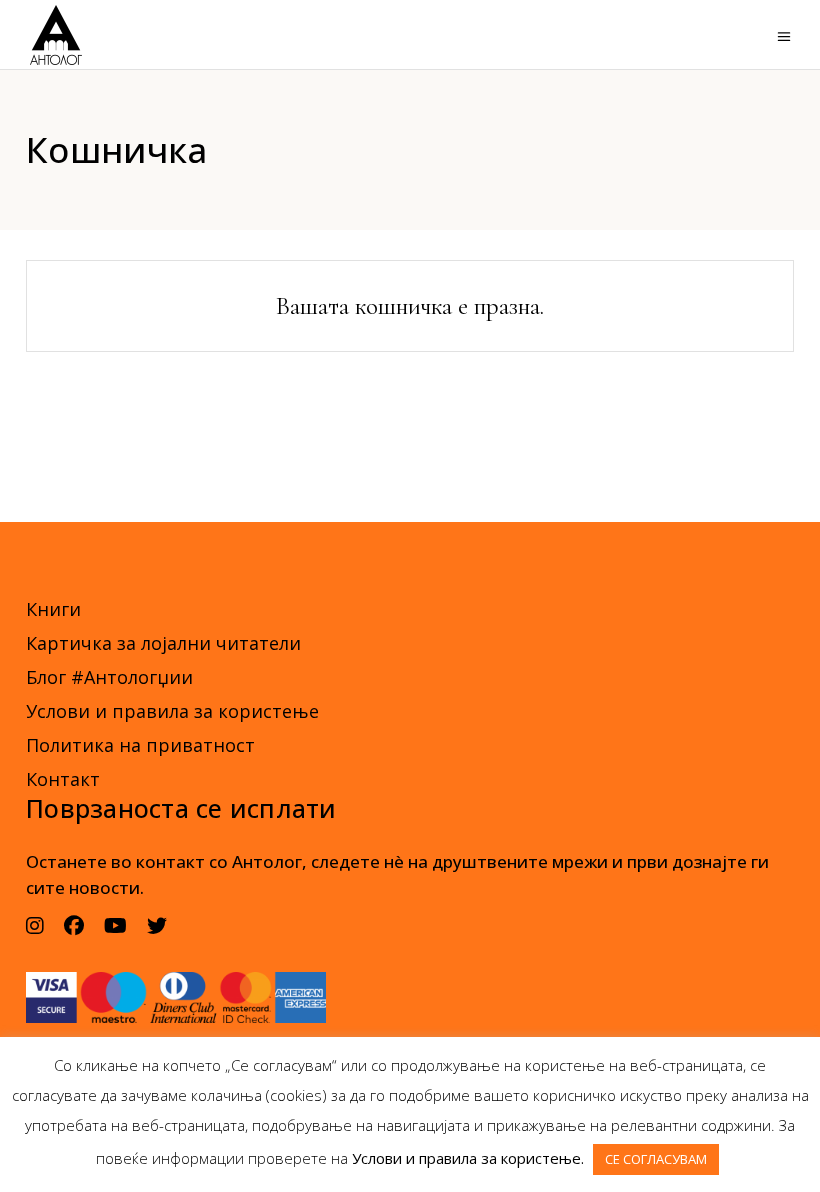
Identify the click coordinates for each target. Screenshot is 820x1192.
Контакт (63, 779)
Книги (53, 609)
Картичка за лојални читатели (163, 643)
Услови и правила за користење (172, 711)
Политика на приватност (140, 745)
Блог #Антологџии (109, 677)
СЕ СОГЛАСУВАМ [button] (656, 1159)
